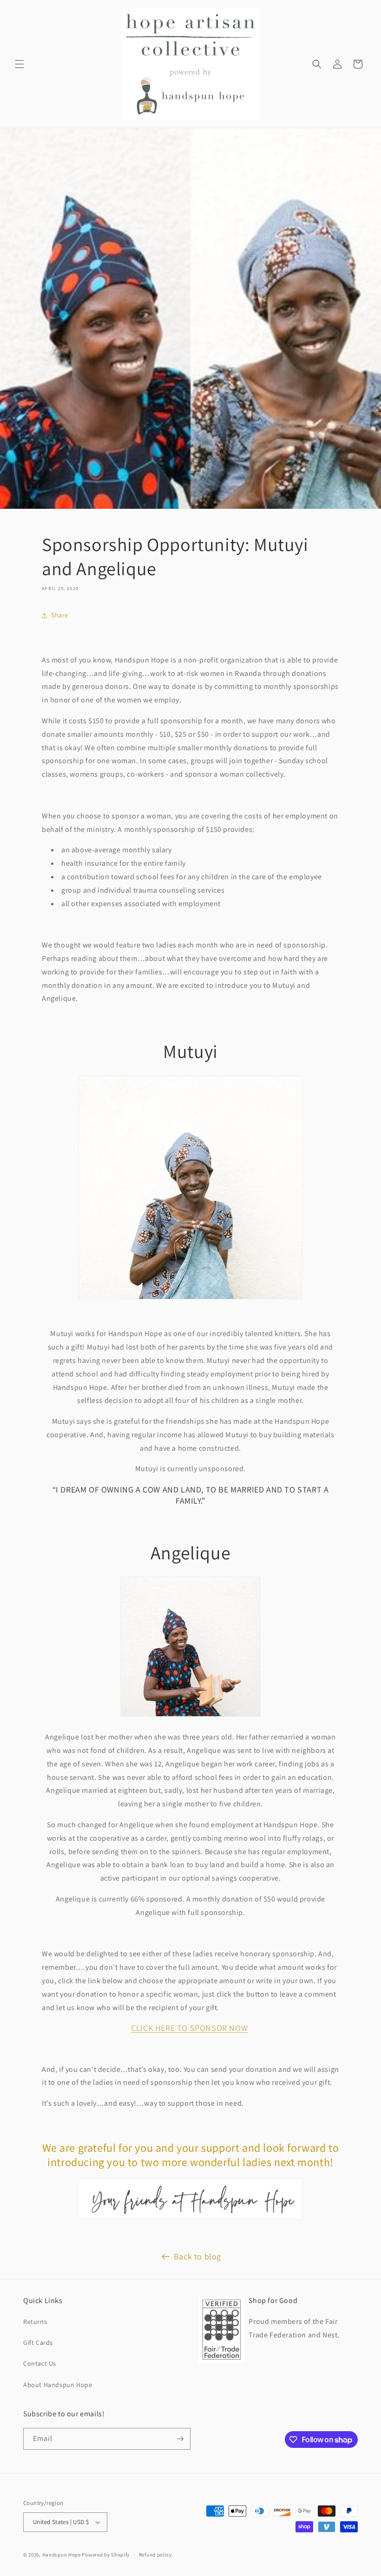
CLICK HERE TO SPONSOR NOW (189, 2028)
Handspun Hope (62, 2555)
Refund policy (155, 2555)
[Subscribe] (180, 2439)
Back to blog (197, 2256)
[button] (20, 64)
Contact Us (40, 2363)
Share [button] (60, 615)
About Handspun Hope (58, 2385)
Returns (35, 2322)
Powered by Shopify (106, 2555)
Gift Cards (38, 2342)
